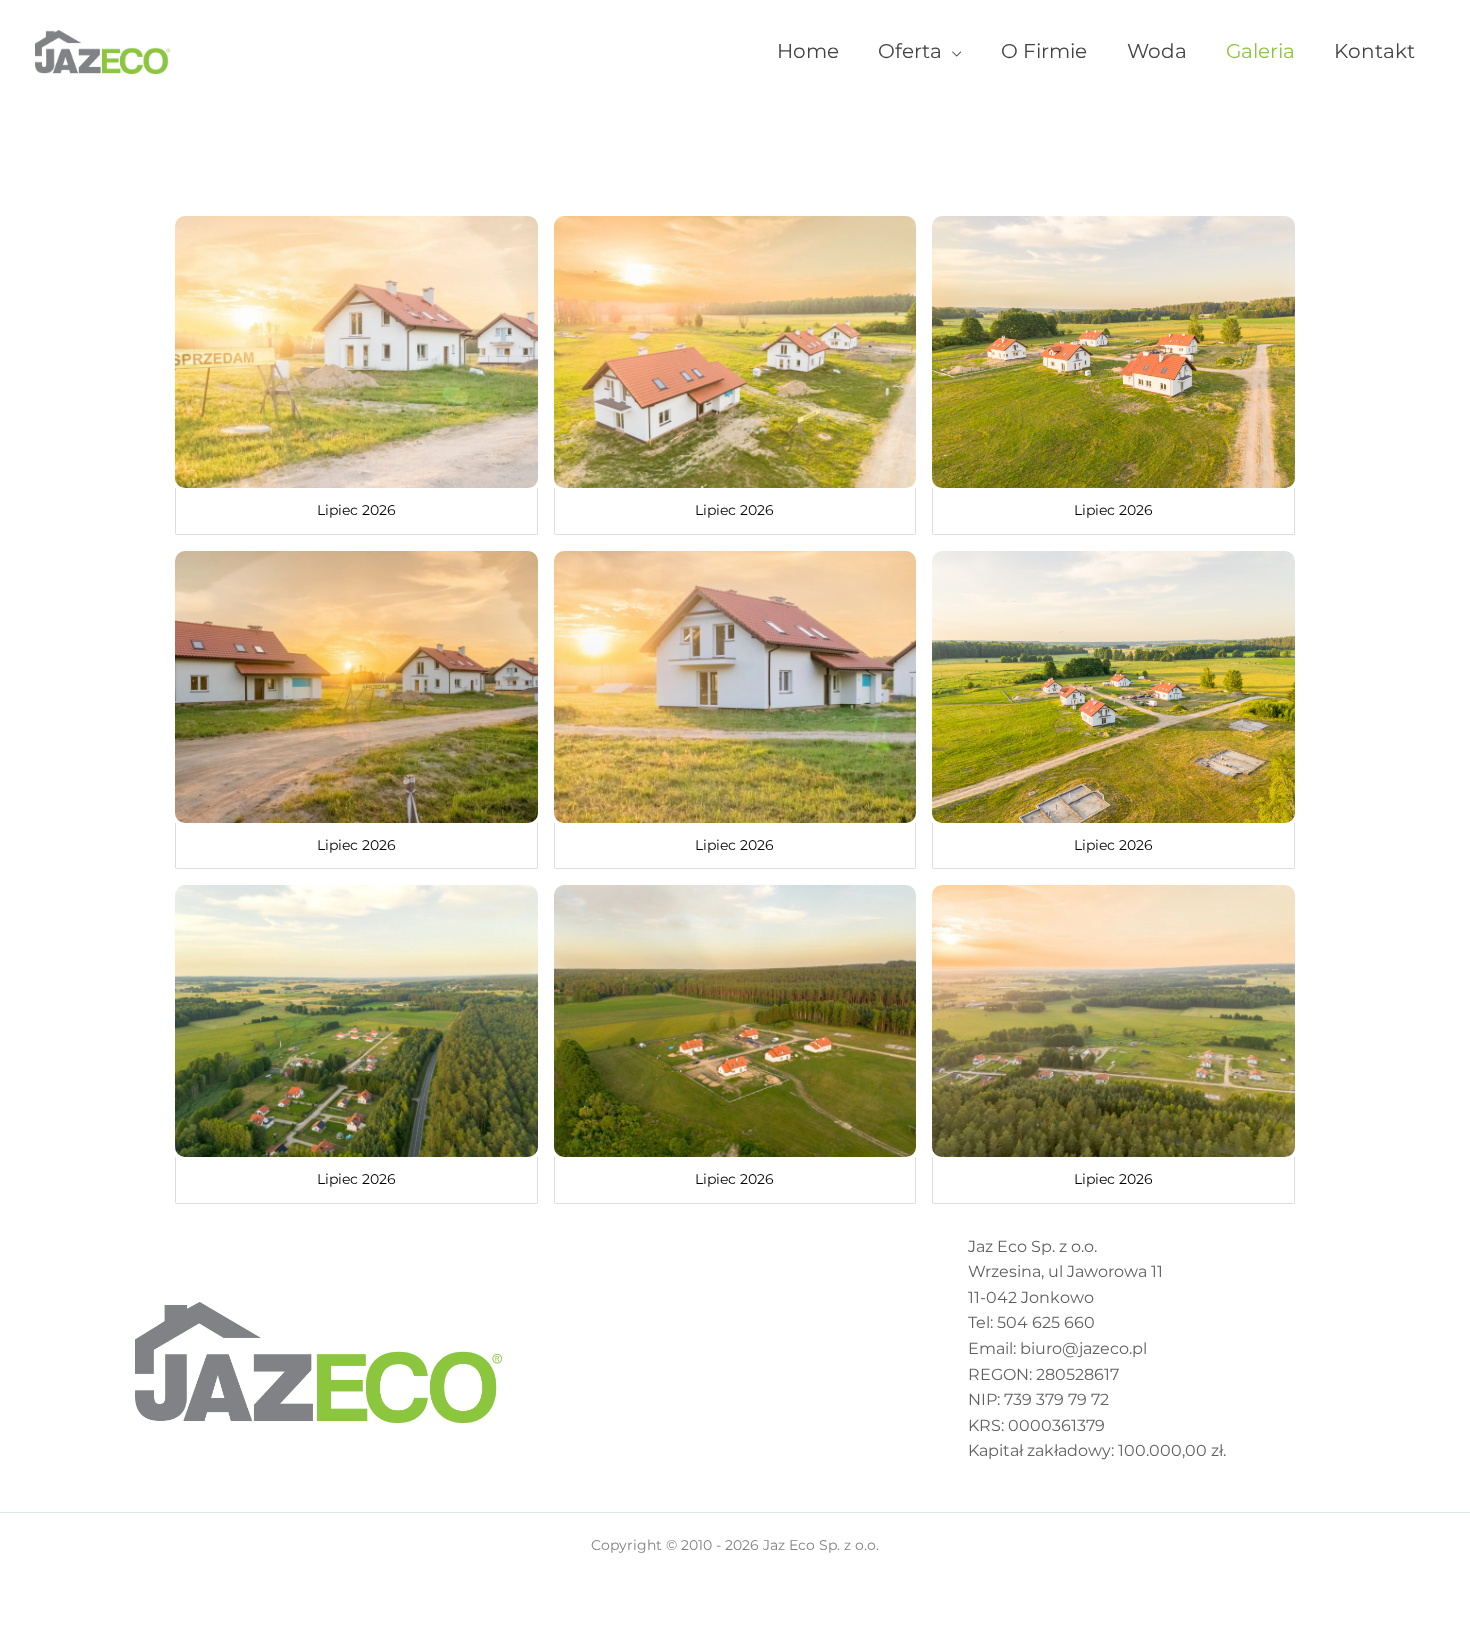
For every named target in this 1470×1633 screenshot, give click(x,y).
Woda (1157, 51)
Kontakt (1374, 51)
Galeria (1260, 51)
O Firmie (1044, 51)
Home (808, 51)
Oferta (910, 51)
